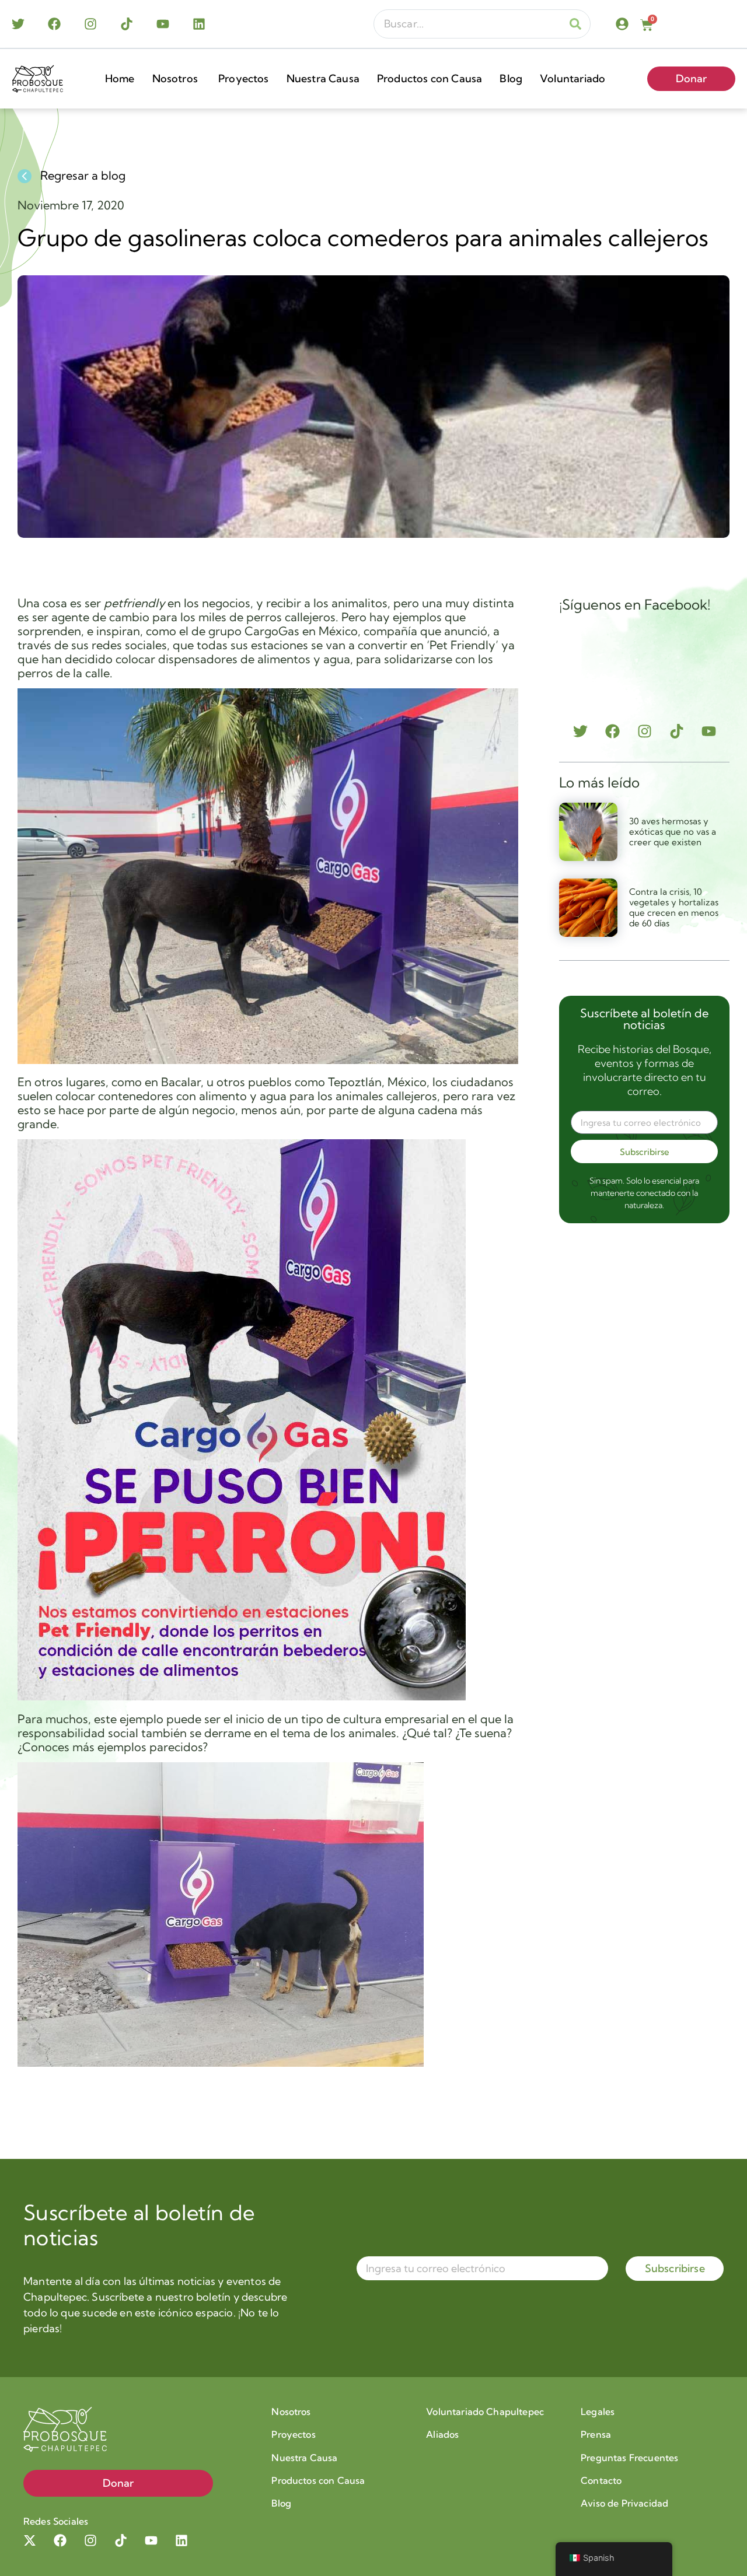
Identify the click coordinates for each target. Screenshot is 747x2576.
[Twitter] (18, 24)
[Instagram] (90, 24)
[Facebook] (54, 24)
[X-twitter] (30, 2540)
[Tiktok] (127, 24)
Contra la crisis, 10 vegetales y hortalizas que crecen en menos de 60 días (674, 907)
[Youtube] (163, 24)
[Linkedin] (199, 24)
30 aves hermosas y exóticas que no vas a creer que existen (673, 832)
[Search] (575, 24)
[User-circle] (622, 24)
